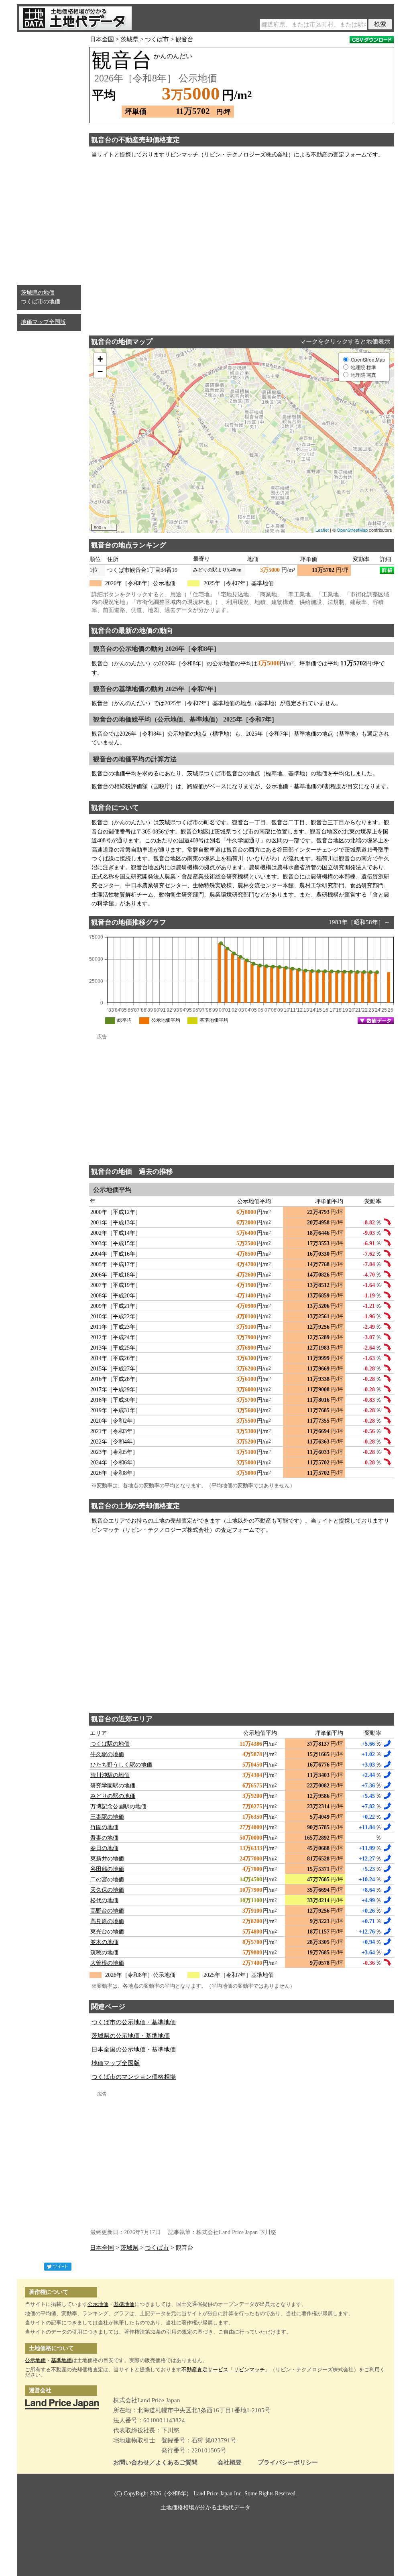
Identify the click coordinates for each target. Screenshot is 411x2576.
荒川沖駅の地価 (110, 1775)
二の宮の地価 (107, 1880)
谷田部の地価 (107, 1869)
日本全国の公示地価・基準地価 (134, 2049)
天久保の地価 (107, 1890)
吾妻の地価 (104, 1838)
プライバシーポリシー (288, 2463)
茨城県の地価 (38, 293)
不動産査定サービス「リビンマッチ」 (226, 2370)
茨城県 (129, 39)
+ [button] (100, 359)
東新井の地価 (107, 1859)
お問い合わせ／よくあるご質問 (155, 2463)
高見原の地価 (107, 1921)
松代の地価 (104, 1900)
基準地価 (124, 2304)
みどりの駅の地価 (113, 1796)
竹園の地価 (104, 1827)
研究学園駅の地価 (113, 1786)
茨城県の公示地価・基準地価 (131, 2036)
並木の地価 (104, 1942)
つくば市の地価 (41, 302)
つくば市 (157, 39)
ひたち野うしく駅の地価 (121, 1765)
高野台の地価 (107, 1911)
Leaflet (322, 530)
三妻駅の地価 (107, 1817)
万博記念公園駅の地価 (118, 1806)
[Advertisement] (49, 157)
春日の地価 (104, 1848)
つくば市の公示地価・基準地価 (134, 2022)
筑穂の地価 (104, 1953)
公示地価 (98, 2304)
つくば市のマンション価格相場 (134, 2077)
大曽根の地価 (107, 1963)
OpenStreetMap (352, 530)
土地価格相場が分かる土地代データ (205, 2508)
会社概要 (230, 2463)
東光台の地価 (107, 1932)
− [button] (100, 371)
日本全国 (102, 39)
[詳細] (387, 570)
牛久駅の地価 (107, 1754)
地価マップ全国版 (43, 322)
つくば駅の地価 (110, 1744)
